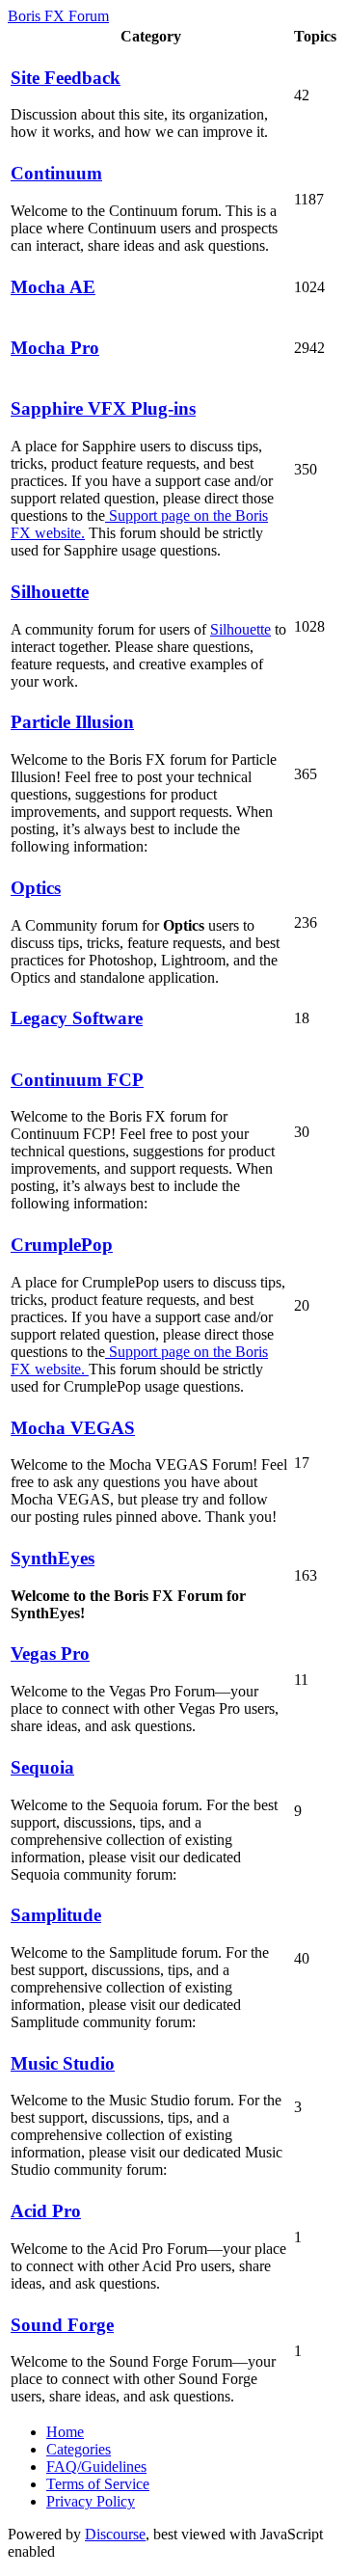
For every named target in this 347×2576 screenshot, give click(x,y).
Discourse (115, 2534)
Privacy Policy (91, 2501)
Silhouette (240, 629)
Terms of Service (98, 2484)
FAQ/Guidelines (96, 2467)
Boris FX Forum (58, 16)
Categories (79, 2449)
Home (65, 2432)
